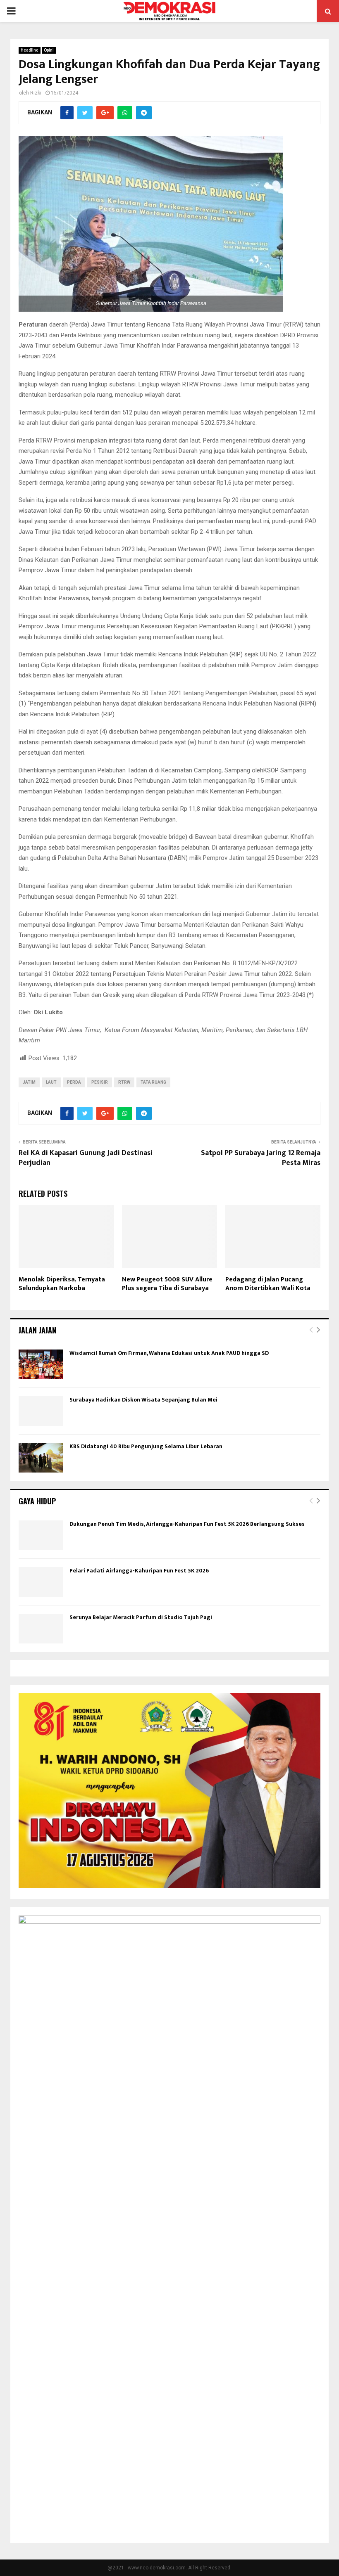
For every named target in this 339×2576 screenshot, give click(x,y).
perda (74, 1082)
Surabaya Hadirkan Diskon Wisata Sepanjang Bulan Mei (143, 1400)
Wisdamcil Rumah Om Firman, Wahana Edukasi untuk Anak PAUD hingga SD (169, 1353)
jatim (29, 1082)
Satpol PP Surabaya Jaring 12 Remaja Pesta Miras (261, 1158)
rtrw (124, 1082)
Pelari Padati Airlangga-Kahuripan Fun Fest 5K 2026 (139, 1571)
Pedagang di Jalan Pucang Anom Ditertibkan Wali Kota (268, 1284)
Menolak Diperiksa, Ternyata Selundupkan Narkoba (62, 1284)
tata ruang (153, 1082)
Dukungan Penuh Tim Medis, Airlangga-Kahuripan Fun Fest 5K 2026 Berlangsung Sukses (187, 1524)
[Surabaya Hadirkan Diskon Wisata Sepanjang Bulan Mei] (41, 1411)
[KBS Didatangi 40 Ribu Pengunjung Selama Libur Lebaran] (41, 1458)
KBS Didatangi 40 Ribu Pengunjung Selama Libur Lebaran (146, 1446)
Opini (49, 50)
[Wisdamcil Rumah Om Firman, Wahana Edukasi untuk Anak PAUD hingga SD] (41, 1364)
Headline (30, 50)
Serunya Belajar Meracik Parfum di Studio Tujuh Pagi (141, 1617)
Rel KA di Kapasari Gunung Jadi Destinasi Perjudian (86, 1158)
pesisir (100, 1082)
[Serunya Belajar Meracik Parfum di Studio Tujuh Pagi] (41, 1629)
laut (51, 1082)
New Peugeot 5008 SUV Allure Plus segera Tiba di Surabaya (167, 1284)
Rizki (36, 93)
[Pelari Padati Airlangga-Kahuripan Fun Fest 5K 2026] (41, 1582)
